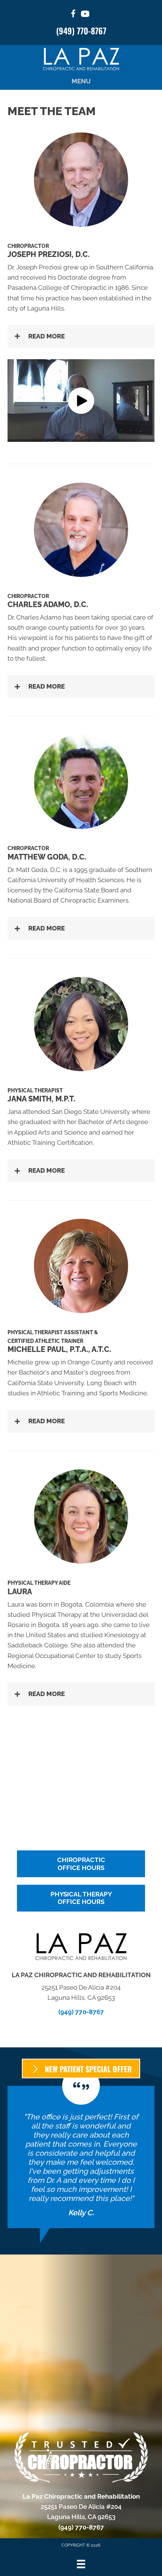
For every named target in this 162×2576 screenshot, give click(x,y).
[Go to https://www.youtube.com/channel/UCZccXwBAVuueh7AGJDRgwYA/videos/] (85, 15)
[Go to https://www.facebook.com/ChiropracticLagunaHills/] (73, 15)
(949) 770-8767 (81, 31)
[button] (81, 336)
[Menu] (81, 2564)
